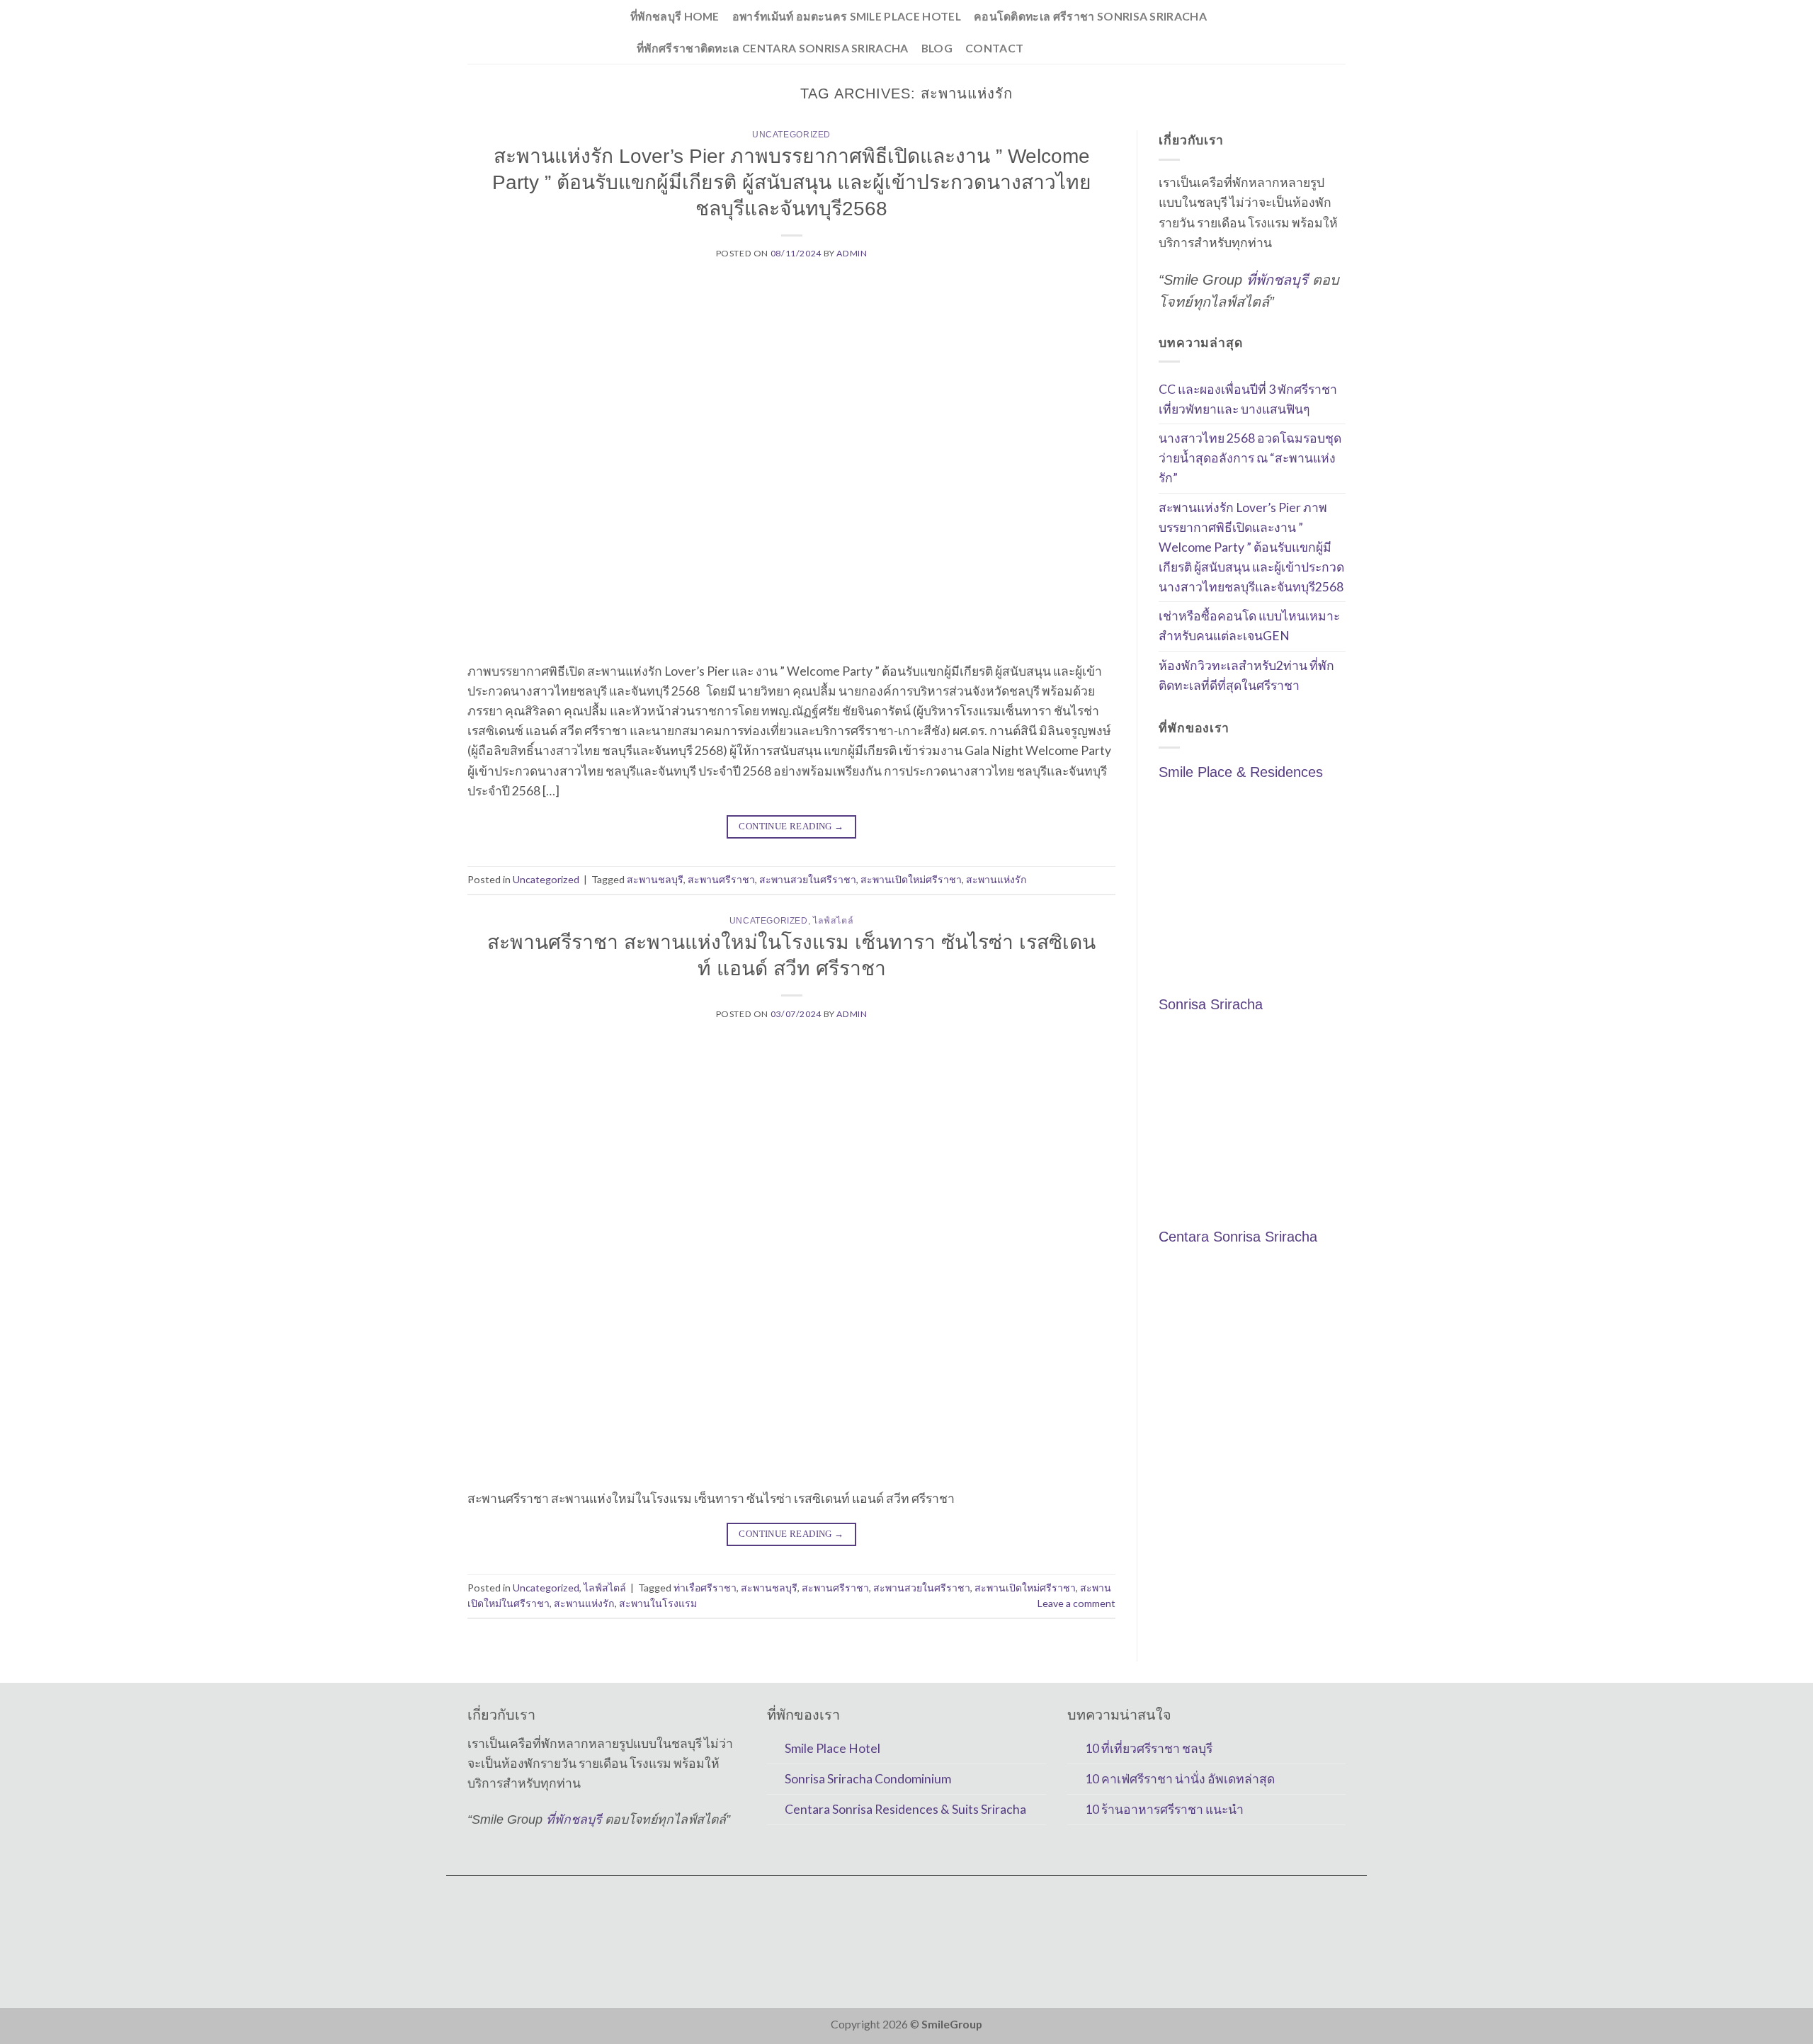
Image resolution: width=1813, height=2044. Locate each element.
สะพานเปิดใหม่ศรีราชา (911, 879)
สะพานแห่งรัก (996, 879)
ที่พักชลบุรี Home (675, 16)
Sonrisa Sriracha (1211, 1004)
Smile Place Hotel (832, 1748)
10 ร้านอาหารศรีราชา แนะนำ (1164, 1809)
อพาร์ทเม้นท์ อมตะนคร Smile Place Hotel (847, 16)
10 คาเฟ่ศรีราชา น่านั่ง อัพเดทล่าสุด (1180, 1779)
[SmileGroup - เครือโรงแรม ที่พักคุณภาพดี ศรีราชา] (538, 32)
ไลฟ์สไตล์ (833, 921)
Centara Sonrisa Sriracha (1238, 1237)
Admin (852, 253)
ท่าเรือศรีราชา (705, 1588)
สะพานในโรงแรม (658, 1603)
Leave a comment (1076, 1603)
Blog (937, 48)
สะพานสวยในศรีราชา (808, 879)
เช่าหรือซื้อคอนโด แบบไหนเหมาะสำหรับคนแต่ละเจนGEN (1249, 626)
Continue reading (791, 826)
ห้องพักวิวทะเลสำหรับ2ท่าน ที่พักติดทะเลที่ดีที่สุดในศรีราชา (1246, 675)
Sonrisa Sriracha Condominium (868, 1779)
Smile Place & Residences (1241, 772)
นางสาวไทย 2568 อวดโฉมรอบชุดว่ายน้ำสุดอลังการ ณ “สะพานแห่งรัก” (1250, 459)
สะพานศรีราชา (721, 879)
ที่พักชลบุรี (1277, 280)
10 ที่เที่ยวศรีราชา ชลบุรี (1149, 1748)
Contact (994, 48)
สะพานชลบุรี (655, 879)
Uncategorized (791, 135)
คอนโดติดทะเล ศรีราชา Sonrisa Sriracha (1090, 16)
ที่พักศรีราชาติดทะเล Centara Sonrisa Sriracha (773, 48)
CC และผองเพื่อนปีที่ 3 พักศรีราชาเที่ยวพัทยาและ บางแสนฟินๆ (1248, 399)
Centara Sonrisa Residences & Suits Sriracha (905, 1809)
